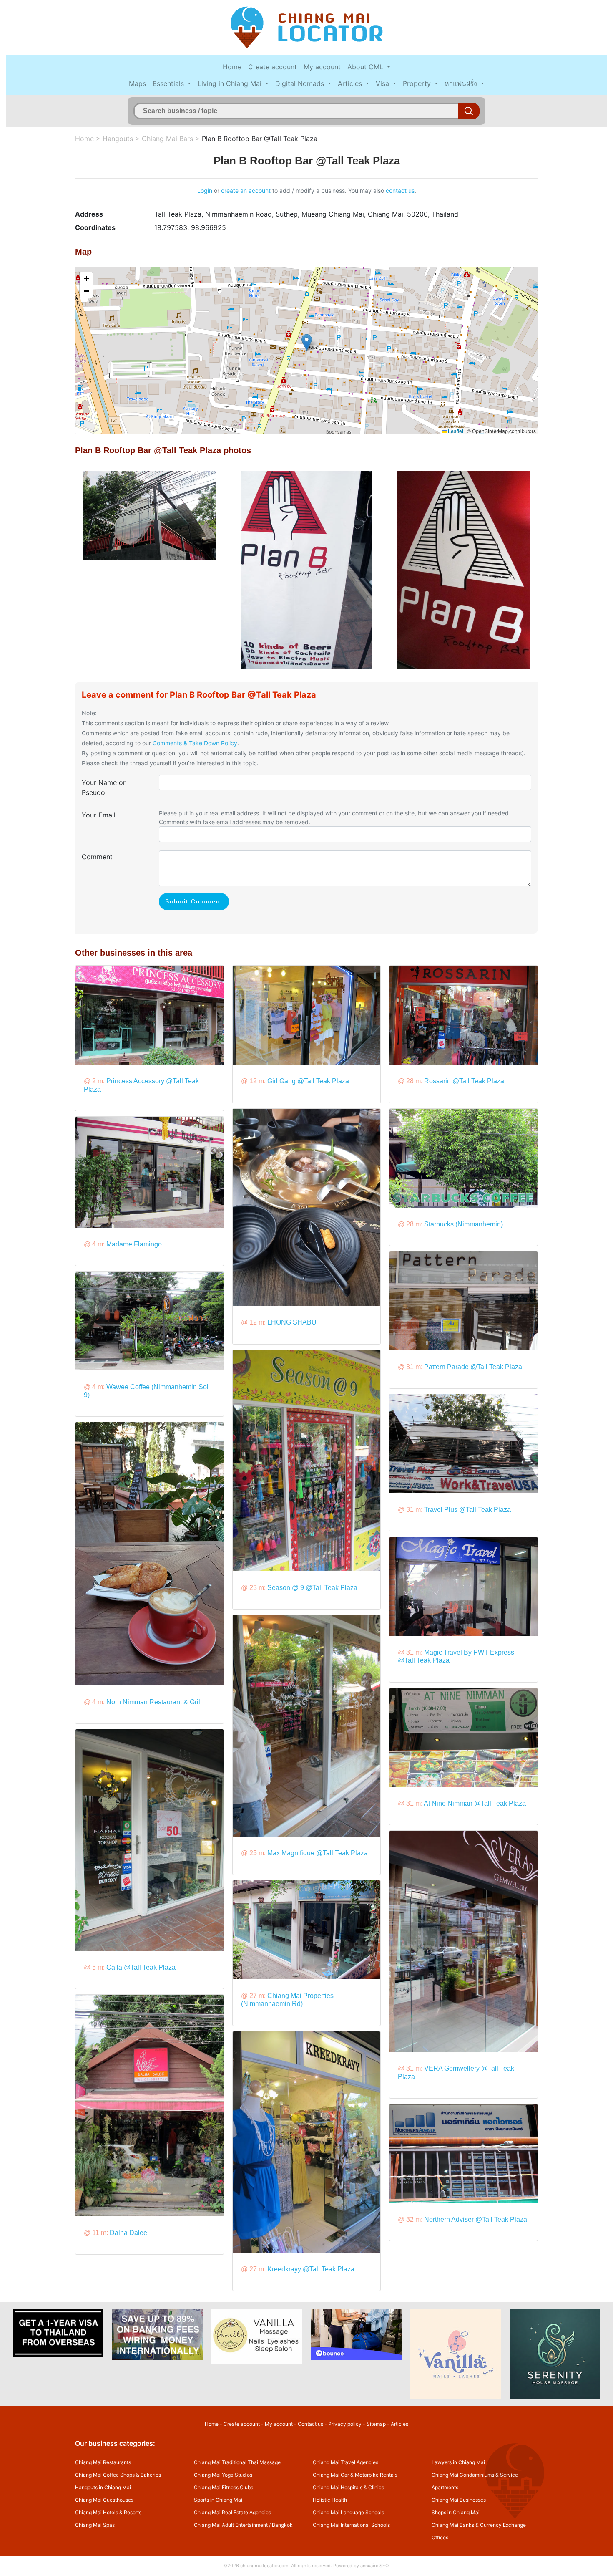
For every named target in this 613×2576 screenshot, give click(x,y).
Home (232, 67)
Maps (137, 83)
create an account (246, 190)
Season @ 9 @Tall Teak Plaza (312, 1588)
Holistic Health (330, 2500)
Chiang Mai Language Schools (348, 2512)
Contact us (310, 2424)
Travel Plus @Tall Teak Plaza (467, 1510)
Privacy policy (345, 2424)
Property (418, 83)
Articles (351, 83)
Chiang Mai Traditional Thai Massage (237, 2462)
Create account (273, 67)
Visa (383, 83)
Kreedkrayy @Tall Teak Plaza (311, 2269)
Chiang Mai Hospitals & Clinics (348, 2487)
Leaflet (455, 431)
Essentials (169, 83)
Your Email (99, 815)
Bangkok (282, 2525)
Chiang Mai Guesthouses (104, 2500)
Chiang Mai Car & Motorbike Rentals (355, 2475)
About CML (366, 67)
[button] (307, 342)
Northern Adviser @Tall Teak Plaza (476, 2219)
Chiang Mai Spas (95, 2525)
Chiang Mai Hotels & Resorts (108, 2512)
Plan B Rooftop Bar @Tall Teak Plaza (260, 139)
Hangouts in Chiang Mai (103, 2487)
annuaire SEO (374, 2566)
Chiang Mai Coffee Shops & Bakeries (118, 2475)
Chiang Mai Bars (167, 139)
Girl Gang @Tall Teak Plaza (308, 1081)
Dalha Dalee (128, 2233)
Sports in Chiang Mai (218, 2500)
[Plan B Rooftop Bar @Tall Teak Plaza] (149, 515)
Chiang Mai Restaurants (103, 2462)
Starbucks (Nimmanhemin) (464, 1224)
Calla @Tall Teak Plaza (141, 1967)
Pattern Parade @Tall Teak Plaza (473, 1367)
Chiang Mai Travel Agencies (345, 2462)
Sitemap (376, 2424)
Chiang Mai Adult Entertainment (231, 2525)
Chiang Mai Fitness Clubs (224, 2487)
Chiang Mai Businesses (459, 2500)
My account (322, 67)
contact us (400, 190)
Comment (97, 857)
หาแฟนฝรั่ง (462, 83)
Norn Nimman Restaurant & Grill (154, 1702)
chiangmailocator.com (264, 2566)
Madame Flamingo (134, 1244)
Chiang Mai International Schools (351, 2525)
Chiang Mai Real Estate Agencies (232, 2512)
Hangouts (118, 139)
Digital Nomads (301, 83)
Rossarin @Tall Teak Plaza (464, 1081)
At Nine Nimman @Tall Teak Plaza (475, 1803)
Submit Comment (194, 901)
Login (205, 190)
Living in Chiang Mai (231, 83)
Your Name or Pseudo (104, 787)
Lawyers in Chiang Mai (458, 2462)
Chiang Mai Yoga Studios (223, 2475)
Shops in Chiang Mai (456, 2512)
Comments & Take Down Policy (195, 743)
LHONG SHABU (292, 1322)
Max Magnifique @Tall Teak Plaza (318, 1853)
